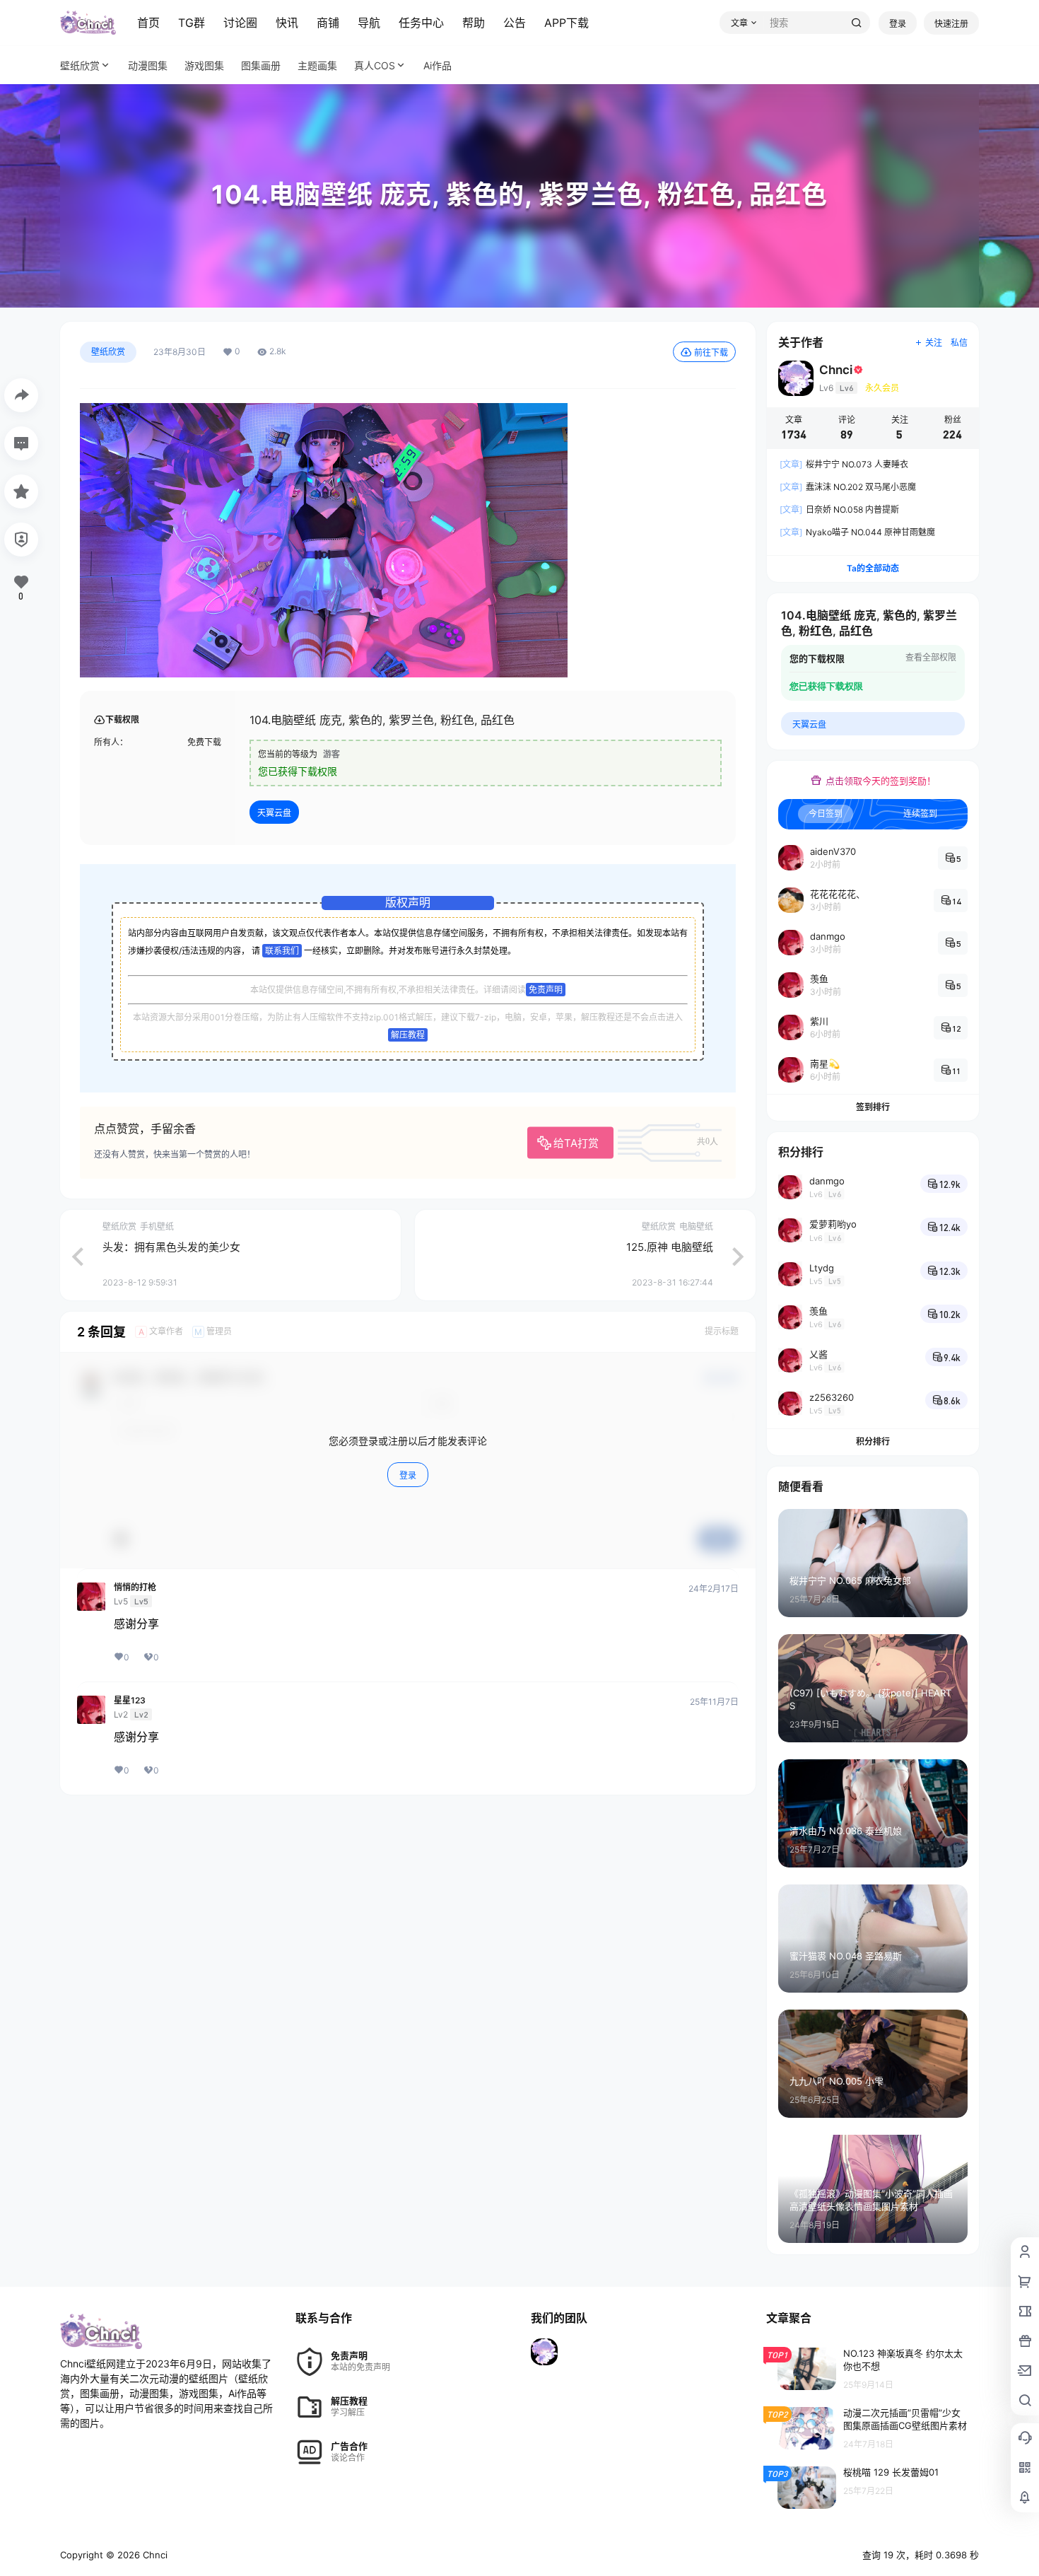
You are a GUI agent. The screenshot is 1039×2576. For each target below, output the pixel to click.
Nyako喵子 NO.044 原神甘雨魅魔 (857, 532)
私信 (959, 343)
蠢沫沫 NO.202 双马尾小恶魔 (848, 487)
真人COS (375, 65)
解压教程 (408, 1035)
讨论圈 (240, 23)
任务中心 (421, 23)
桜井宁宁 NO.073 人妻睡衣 (844, 464)
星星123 (130, 1701)
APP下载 (567, 23)
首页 (148, 23)
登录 (898, 24)
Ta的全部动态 (873, 568)
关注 (934, 343)
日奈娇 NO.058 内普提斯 (839, 509)
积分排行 (873, 1441)
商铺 (328, 23)
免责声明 (546, 990)
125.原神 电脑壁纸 (670, 1247)
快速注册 (951, 24)
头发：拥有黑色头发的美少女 (171, 1247)
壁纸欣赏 (80, 65)
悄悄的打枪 (135, 1587)
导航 (369, 23)
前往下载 (711, 352)
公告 (515, 23)
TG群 (192, 23)
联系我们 (282, 951)
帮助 (474, 23)
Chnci (154, 2555)
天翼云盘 (274, 813)
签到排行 (873, 1107)
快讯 (287, 23)
